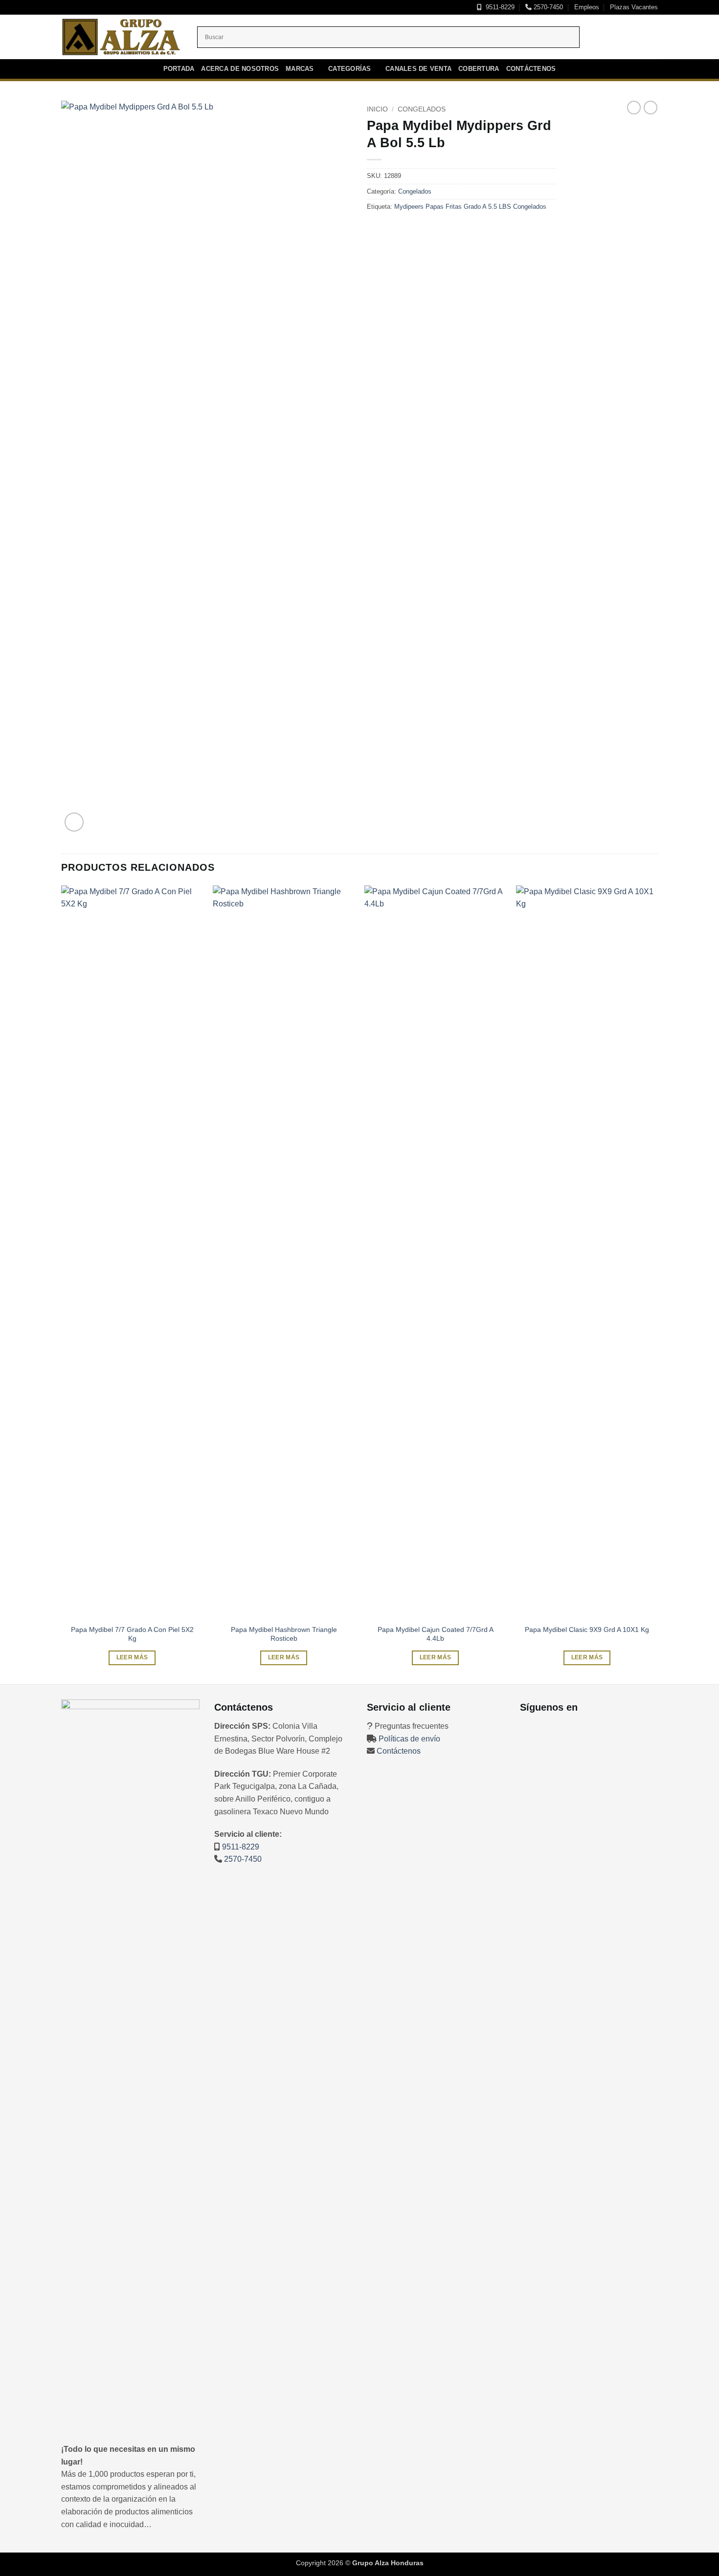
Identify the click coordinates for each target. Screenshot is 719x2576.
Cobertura (479, 69)
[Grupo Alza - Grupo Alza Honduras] (122, 37)
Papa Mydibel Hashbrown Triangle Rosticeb (284, 1634)
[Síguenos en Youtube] (645, 37)
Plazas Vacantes (634, 7)
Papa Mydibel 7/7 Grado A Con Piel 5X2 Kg (132, 1634)
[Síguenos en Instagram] (619, 37)
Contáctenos (531, 69)
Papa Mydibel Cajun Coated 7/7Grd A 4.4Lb (436, 1634)
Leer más (132, 1657)
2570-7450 (547, 7)
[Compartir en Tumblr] (409, 230)
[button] (74, 822)
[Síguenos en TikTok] (632, 37)
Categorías (350, 69)
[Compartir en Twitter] (392, 230)
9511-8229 (498, 7)
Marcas (300, 69)
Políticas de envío (409, 1739)
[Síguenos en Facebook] (607, 37)
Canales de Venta (418, 69)
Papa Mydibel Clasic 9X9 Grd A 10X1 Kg (587, 1629)
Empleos (587, 7)
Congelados (422, 109)
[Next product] (634, 108)
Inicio (377, 109)
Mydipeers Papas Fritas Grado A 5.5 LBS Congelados (470, 207)
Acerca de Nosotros (240, 69)
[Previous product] (651, 108)
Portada (179, 69)
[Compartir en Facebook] (375, 230)
